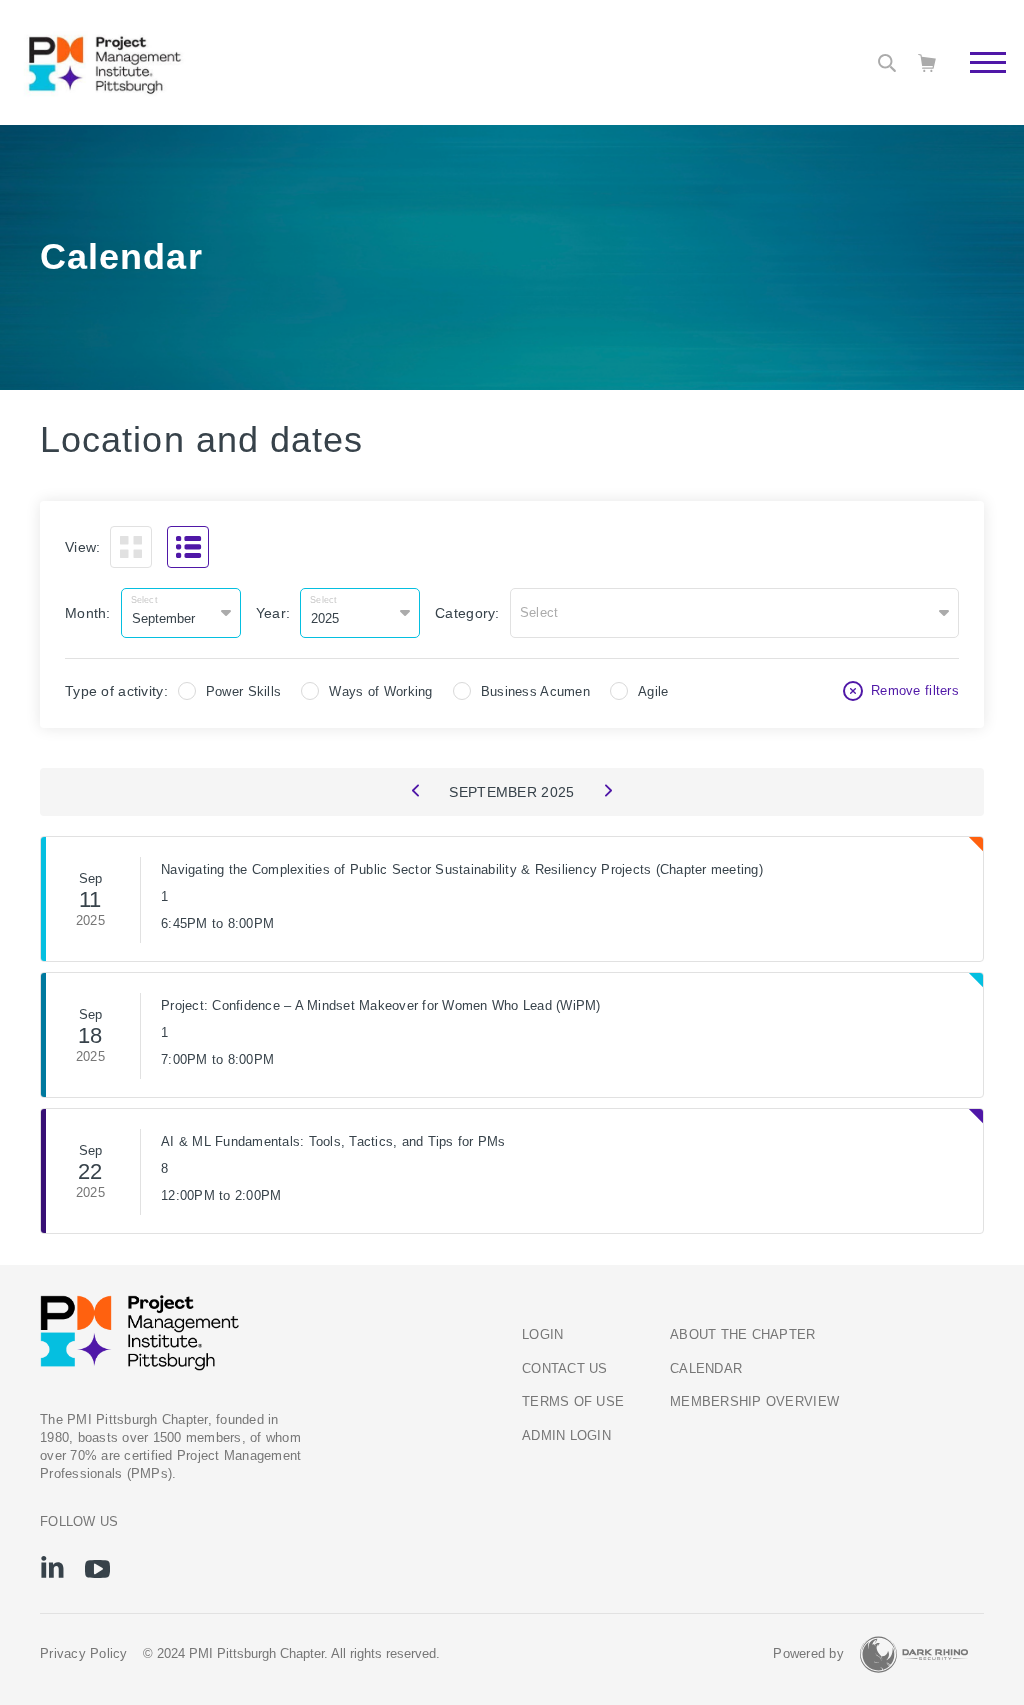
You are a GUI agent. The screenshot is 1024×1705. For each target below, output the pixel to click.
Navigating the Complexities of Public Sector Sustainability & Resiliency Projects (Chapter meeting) (462, 870)
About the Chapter (742, 1335)
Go (977, 85)
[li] (52, 1567)
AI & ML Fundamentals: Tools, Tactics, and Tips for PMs (333, 1142)
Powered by (808, 1654)
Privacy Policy (84, 1654)
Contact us (565, 1369)
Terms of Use (573, 1402)
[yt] (97, 1569)
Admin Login (566, 1436)
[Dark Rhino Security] (914, 1654)
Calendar (706, 1369)
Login (542, 1335)
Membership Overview (754, 1402)
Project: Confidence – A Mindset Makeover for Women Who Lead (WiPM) (381, 1006)
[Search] (887, 63)
